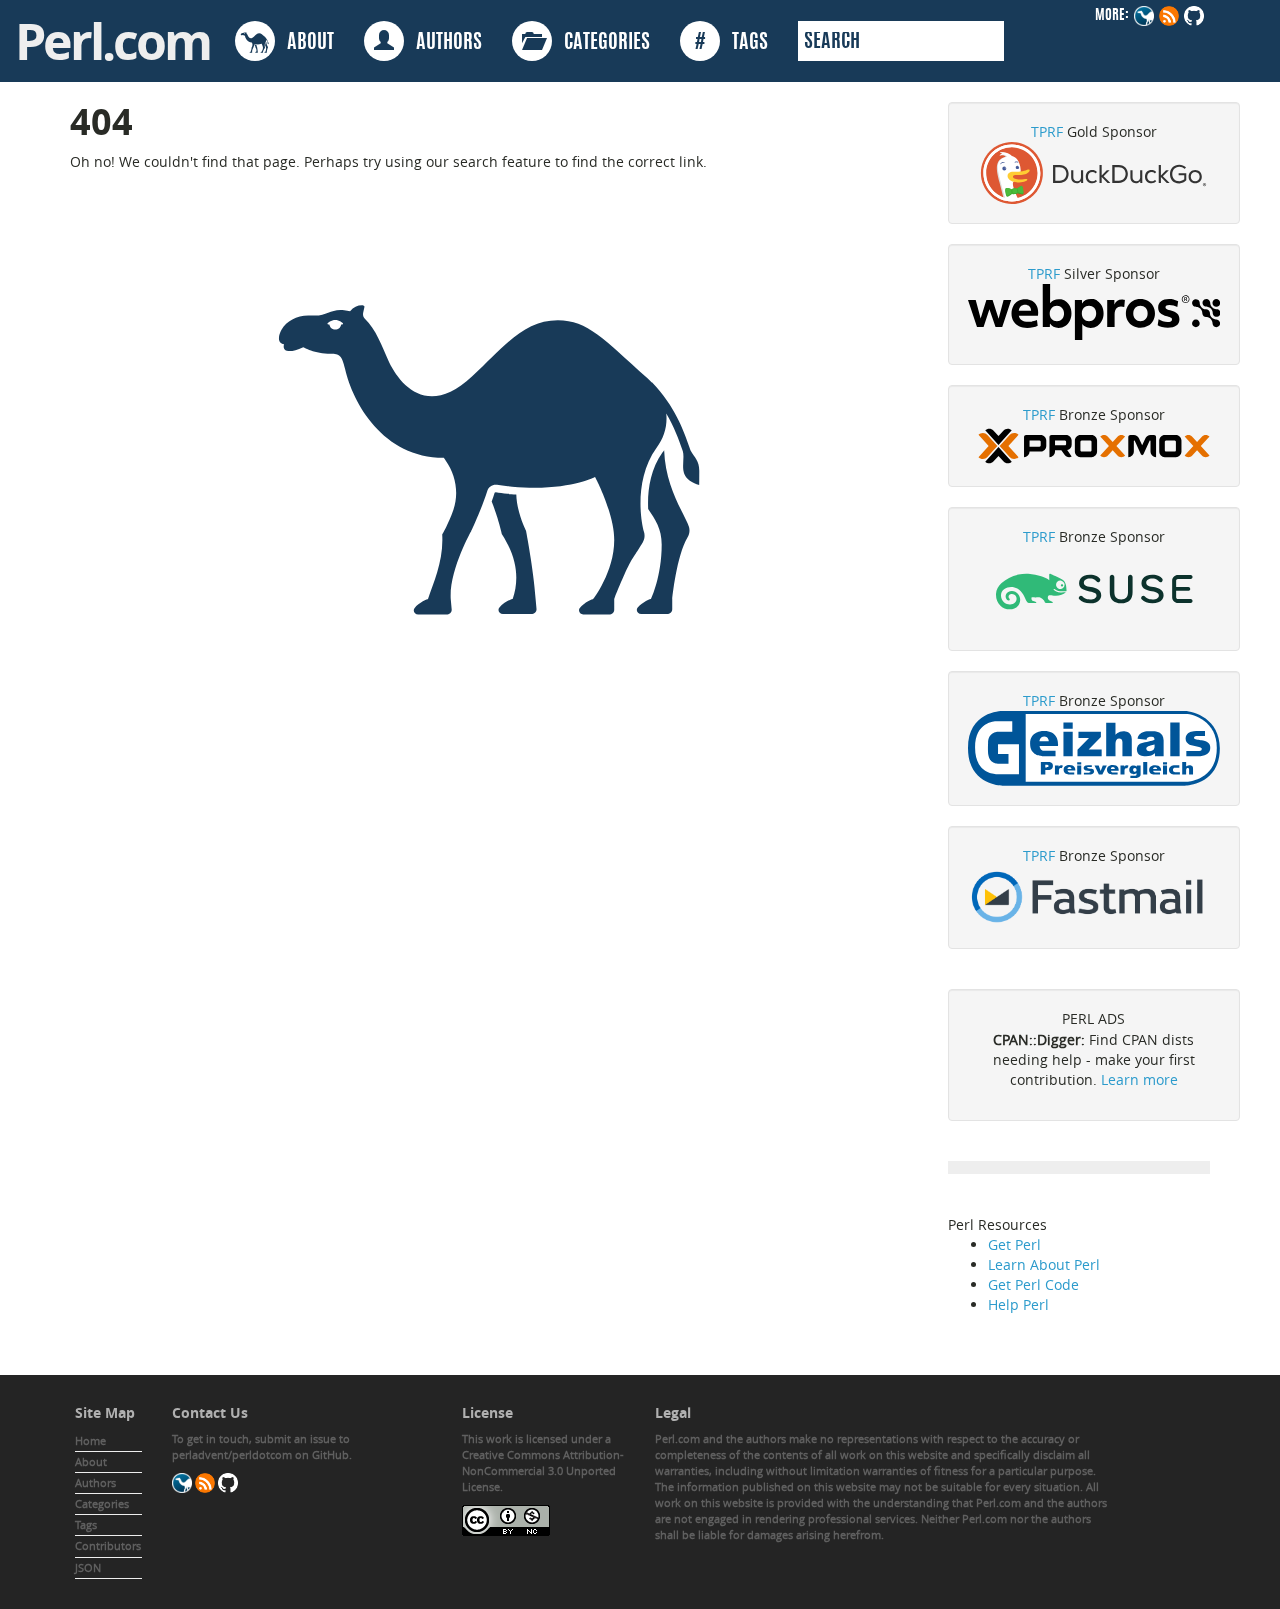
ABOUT (304, 43)
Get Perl (1014, 1244)
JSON (88, 1567)
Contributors (108, 1545)
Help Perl (1018, 1304)
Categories (102, 1503)
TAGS (731, 43)
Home (90, 1440)
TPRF (1047, 131)
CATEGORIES (601, 43)
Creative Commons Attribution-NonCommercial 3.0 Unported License (543, 1470)
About (91, 1461)
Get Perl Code (1033, 1284)
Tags (86, 1524)
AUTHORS (443, 43)
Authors (95, 1482)
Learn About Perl (1044, 1264)
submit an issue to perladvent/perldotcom (261, 1446)
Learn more (1139, 1079)
